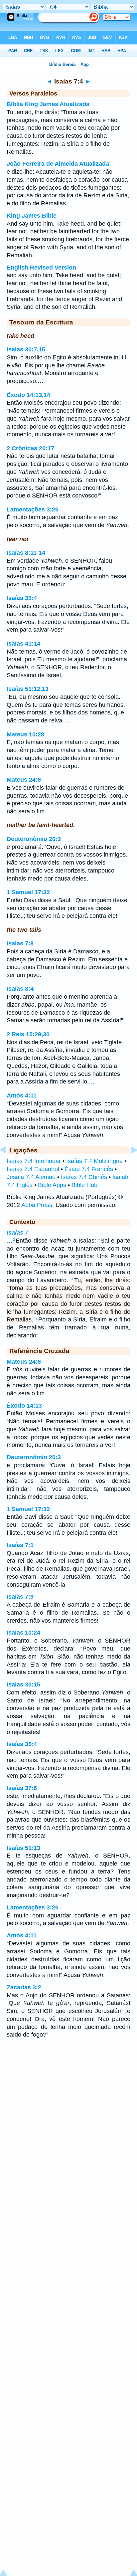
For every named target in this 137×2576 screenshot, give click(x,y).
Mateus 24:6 (24, 780)
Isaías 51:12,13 (28, 689)
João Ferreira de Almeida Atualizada (58, 164)
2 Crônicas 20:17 (30, 448)
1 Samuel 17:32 (28, 892)
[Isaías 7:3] (8, 1165)
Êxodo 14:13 (24, 1406)
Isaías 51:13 (23, 1848)
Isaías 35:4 (22, 598)
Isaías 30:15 (23, 1684)
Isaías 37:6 (22, 1788)
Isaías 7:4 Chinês (84, 1177)
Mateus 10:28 (25, 734)
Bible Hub (84, 1185)
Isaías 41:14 (23, 644)
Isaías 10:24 (23, 1633)
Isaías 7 (17, 1233)
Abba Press (37, 1205)
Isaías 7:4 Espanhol (33, 1169)
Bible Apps (52, 1185)
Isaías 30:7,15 (26, 349)
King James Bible (32, 216)
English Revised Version (41, 268)
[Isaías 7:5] (129, 1165)
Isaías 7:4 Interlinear (34, 1161)
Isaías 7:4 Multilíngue (94, 1161)
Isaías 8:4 (20, 989)
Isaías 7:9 (20, 1597)
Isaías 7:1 (20, 1545)
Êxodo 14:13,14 (28, 395)
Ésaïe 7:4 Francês (89, 1169)
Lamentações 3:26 (33, 509)
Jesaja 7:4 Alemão (31, 1177)
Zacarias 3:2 (24, 1987)
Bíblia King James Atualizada (48, 104)
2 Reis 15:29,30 (28, 1034)
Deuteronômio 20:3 (34, 839)
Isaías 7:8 (20, 943)
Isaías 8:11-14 (26, 553)
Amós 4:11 (22, 1095)
